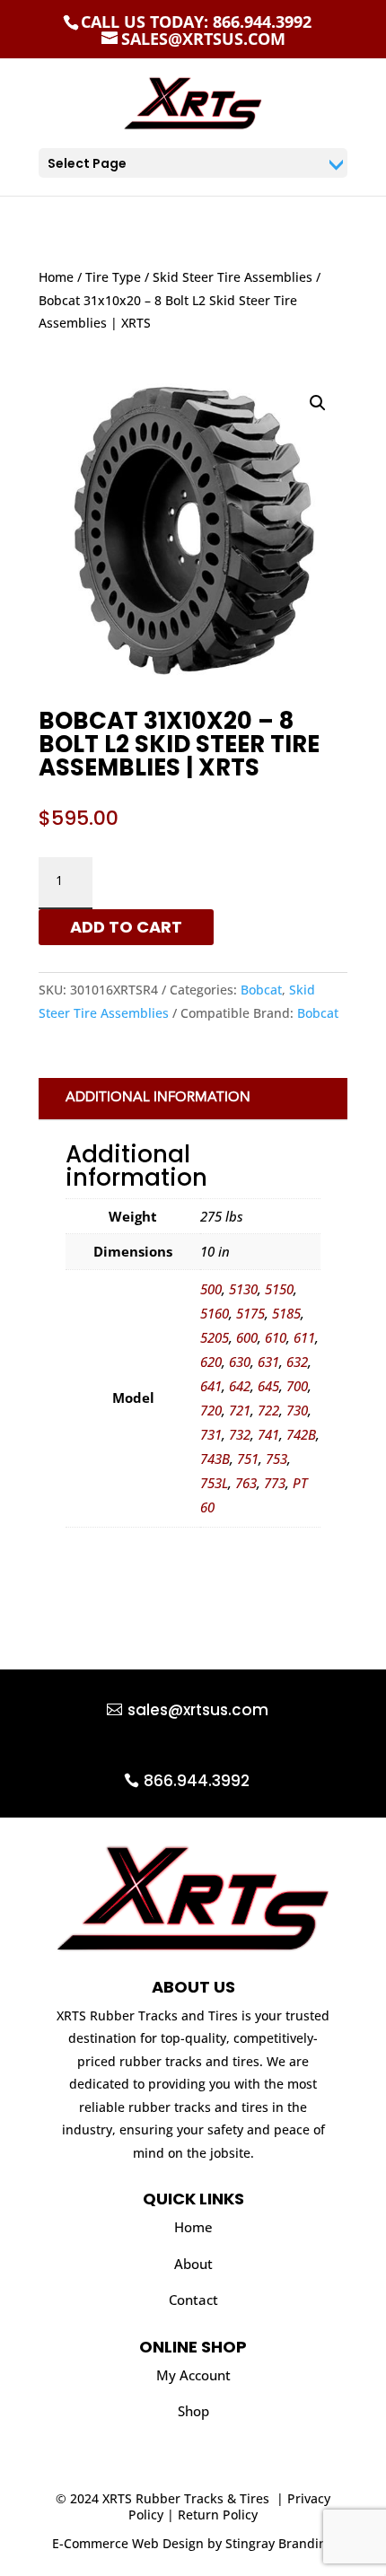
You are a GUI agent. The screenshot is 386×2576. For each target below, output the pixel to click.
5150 (279, 1289)
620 (211, 1362)
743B (215, 1459)
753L (214, 1483)
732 (240, 1434)
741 (268, 1434)
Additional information (158, 1098)
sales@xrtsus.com (198, 1710)
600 (247, 1337)
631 (268, 1362)
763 (246, 1483)
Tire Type (113, 277)
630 (240, 1362)
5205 (215, 1337)
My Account (193, 2375)
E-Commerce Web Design (128, 2543)
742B (301, 1434)
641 (211, 1386)
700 (297, 1386)
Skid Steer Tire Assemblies (232, 277)
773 (275, 1483)
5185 (286, 1313)
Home (56, 277)
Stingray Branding (280, 2543)
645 (268, 1386)
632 (297, 1362)
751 (248, 1459)
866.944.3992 (197, 1781)
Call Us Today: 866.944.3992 (196, 22)
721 (240, 1410)
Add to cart (126, 927)
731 (211, 1434)
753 (276, 1459)
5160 (215, 1313)
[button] (318, 403)
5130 (243, 1289)
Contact (193, 2300)
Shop (193, 2411)
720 (211, 1410)
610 (276, 1337)
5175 (250, 1313)
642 (240, 1386)
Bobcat (261, 990)
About (193, 2264)
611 (304, 1337)
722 (268, 1410)
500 (211, 1289)
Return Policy (218, 2515)
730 (297, 1410)
